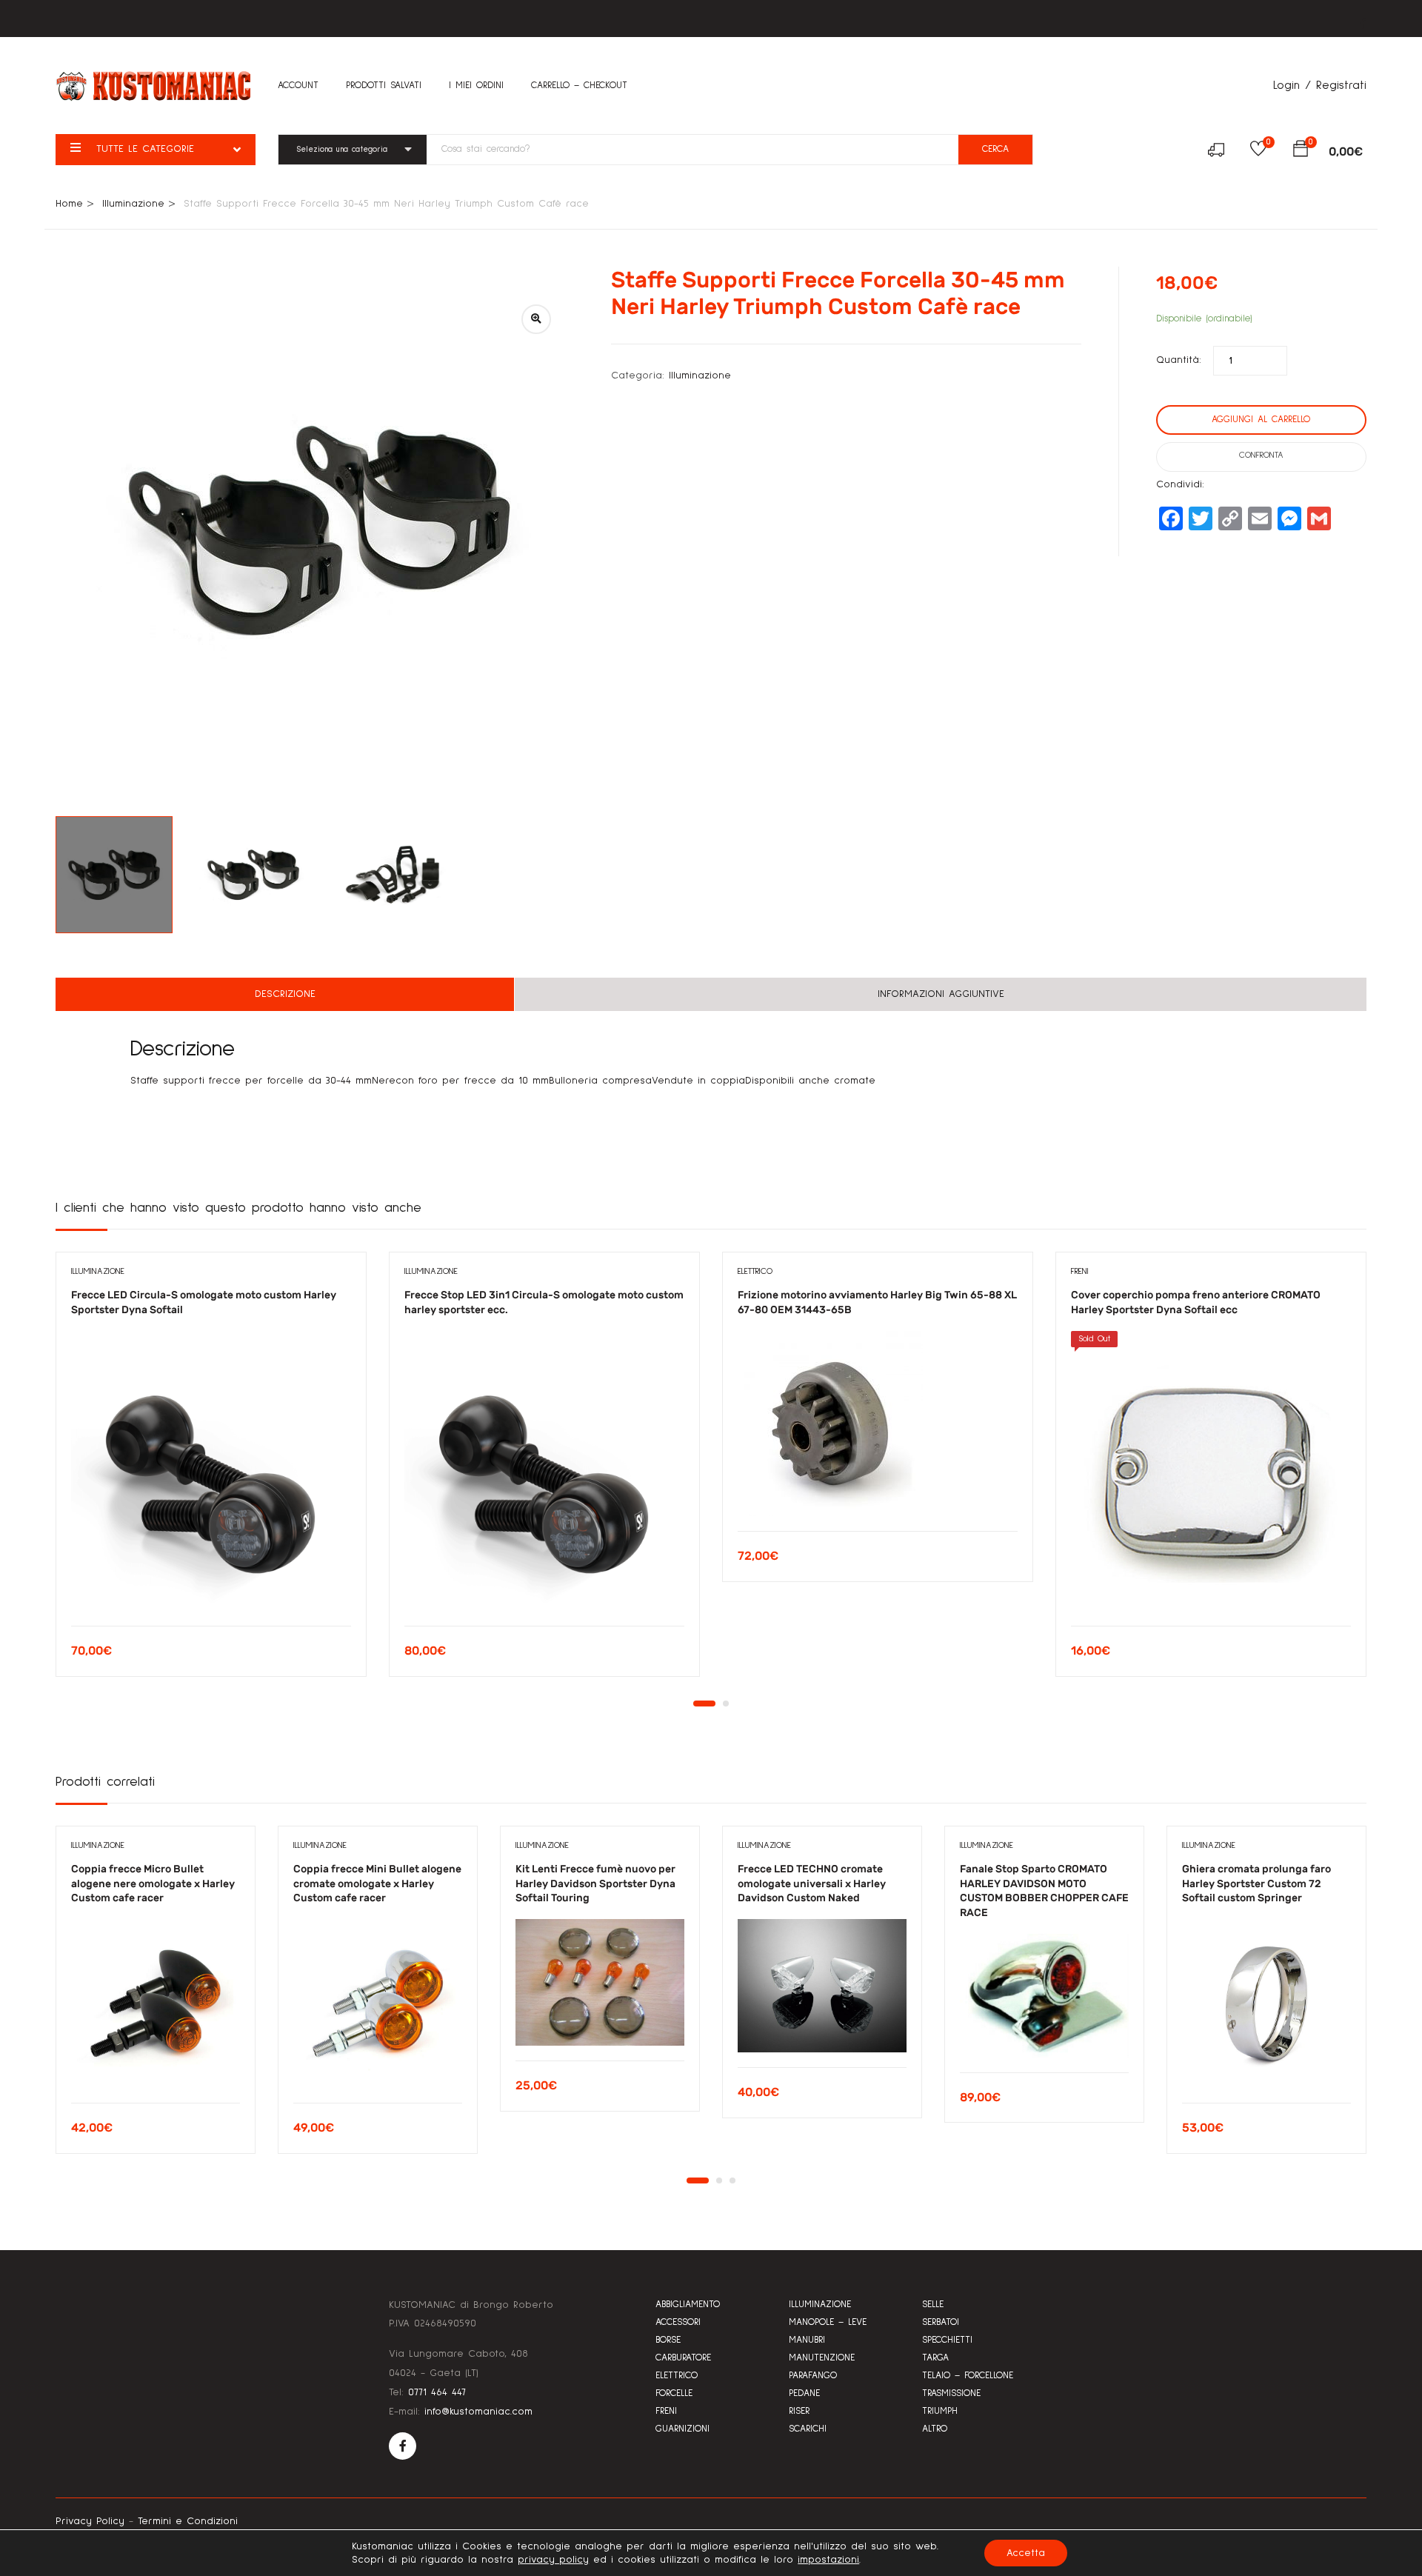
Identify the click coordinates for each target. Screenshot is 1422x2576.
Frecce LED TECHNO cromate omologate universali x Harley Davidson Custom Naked (812, 1883)
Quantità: (1179, 360)
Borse (668, 2340)
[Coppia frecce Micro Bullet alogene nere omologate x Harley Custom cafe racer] (156, 2003)
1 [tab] (704, 1704)
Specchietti (947, 2340)
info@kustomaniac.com (478, 2412)
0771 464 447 (437, 2392)
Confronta (1261, 456)
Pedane (804, 2393)
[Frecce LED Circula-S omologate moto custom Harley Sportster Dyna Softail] (211, 1471)
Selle (933, 2305)
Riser (799, 2411)
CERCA (995, 149)
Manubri (807, 2340)
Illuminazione (133, 204)
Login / (1292, 85)
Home (69, 204)
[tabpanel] (211, 1475)
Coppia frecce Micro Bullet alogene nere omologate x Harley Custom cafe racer (153, 1883)
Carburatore (683, 2358)
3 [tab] (732, 2180)
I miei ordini (476, 86)
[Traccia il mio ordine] (1222, 152)
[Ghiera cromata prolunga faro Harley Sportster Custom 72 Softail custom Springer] (1266, 2003)
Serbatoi (941, 2322)
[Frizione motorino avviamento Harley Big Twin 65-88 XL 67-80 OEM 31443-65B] (878, 1424)
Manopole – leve (828, 2322)
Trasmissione (951, 2393)
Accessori (678, 2322)
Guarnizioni (682, 2429)
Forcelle (674, 2393)
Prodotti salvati (384, 86)
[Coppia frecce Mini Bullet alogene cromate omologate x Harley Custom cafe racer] (378, 2003)
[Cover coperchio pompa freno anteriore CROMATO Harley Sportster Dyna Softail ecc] (1211, 1471)
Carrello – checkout (579, 86)
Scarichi (808, 2429)
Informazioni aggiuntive (941, 994)
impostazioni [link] (828, 2560)
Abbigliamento (688, 2305)
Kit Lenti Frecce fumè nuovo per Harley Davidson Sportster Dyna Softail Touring (595, 1883)
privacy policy (553, 2560)
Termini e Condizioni (188, 2521)
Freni (1080, 1272)
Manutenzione (822, 2358)
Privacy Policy (90, 2521)
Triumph (940, 2411)
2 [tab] (726, 1704)
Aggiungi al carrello (1261, 420)
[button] (1301, 152)
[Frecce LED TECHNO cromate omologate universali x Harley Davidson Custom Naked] (822, 1986)
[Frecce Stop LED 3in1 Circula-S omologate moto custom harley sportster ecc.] (544, 1471)
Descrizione (285, 994)
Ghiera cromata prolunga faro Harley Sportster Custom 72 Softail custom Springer (1256, 1883)
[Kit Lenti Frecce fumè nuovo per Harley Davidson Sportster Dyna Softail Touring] (600, 1982)
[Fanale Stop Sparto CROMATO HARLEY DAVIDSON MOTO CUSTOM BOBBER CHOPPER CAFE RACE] (1044, 1996)
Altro (935, 2429)
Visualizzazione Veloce (211, 1588)
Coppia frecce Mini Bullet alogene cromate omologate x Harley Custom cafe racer (377, 1883)
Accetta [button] (1026, 2553)
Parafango (813, 2376)
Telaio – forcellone (968, 2376)
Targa (935, 2358)
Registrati (1341, 85)
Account (298, 86)
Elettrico (755, 1272)
